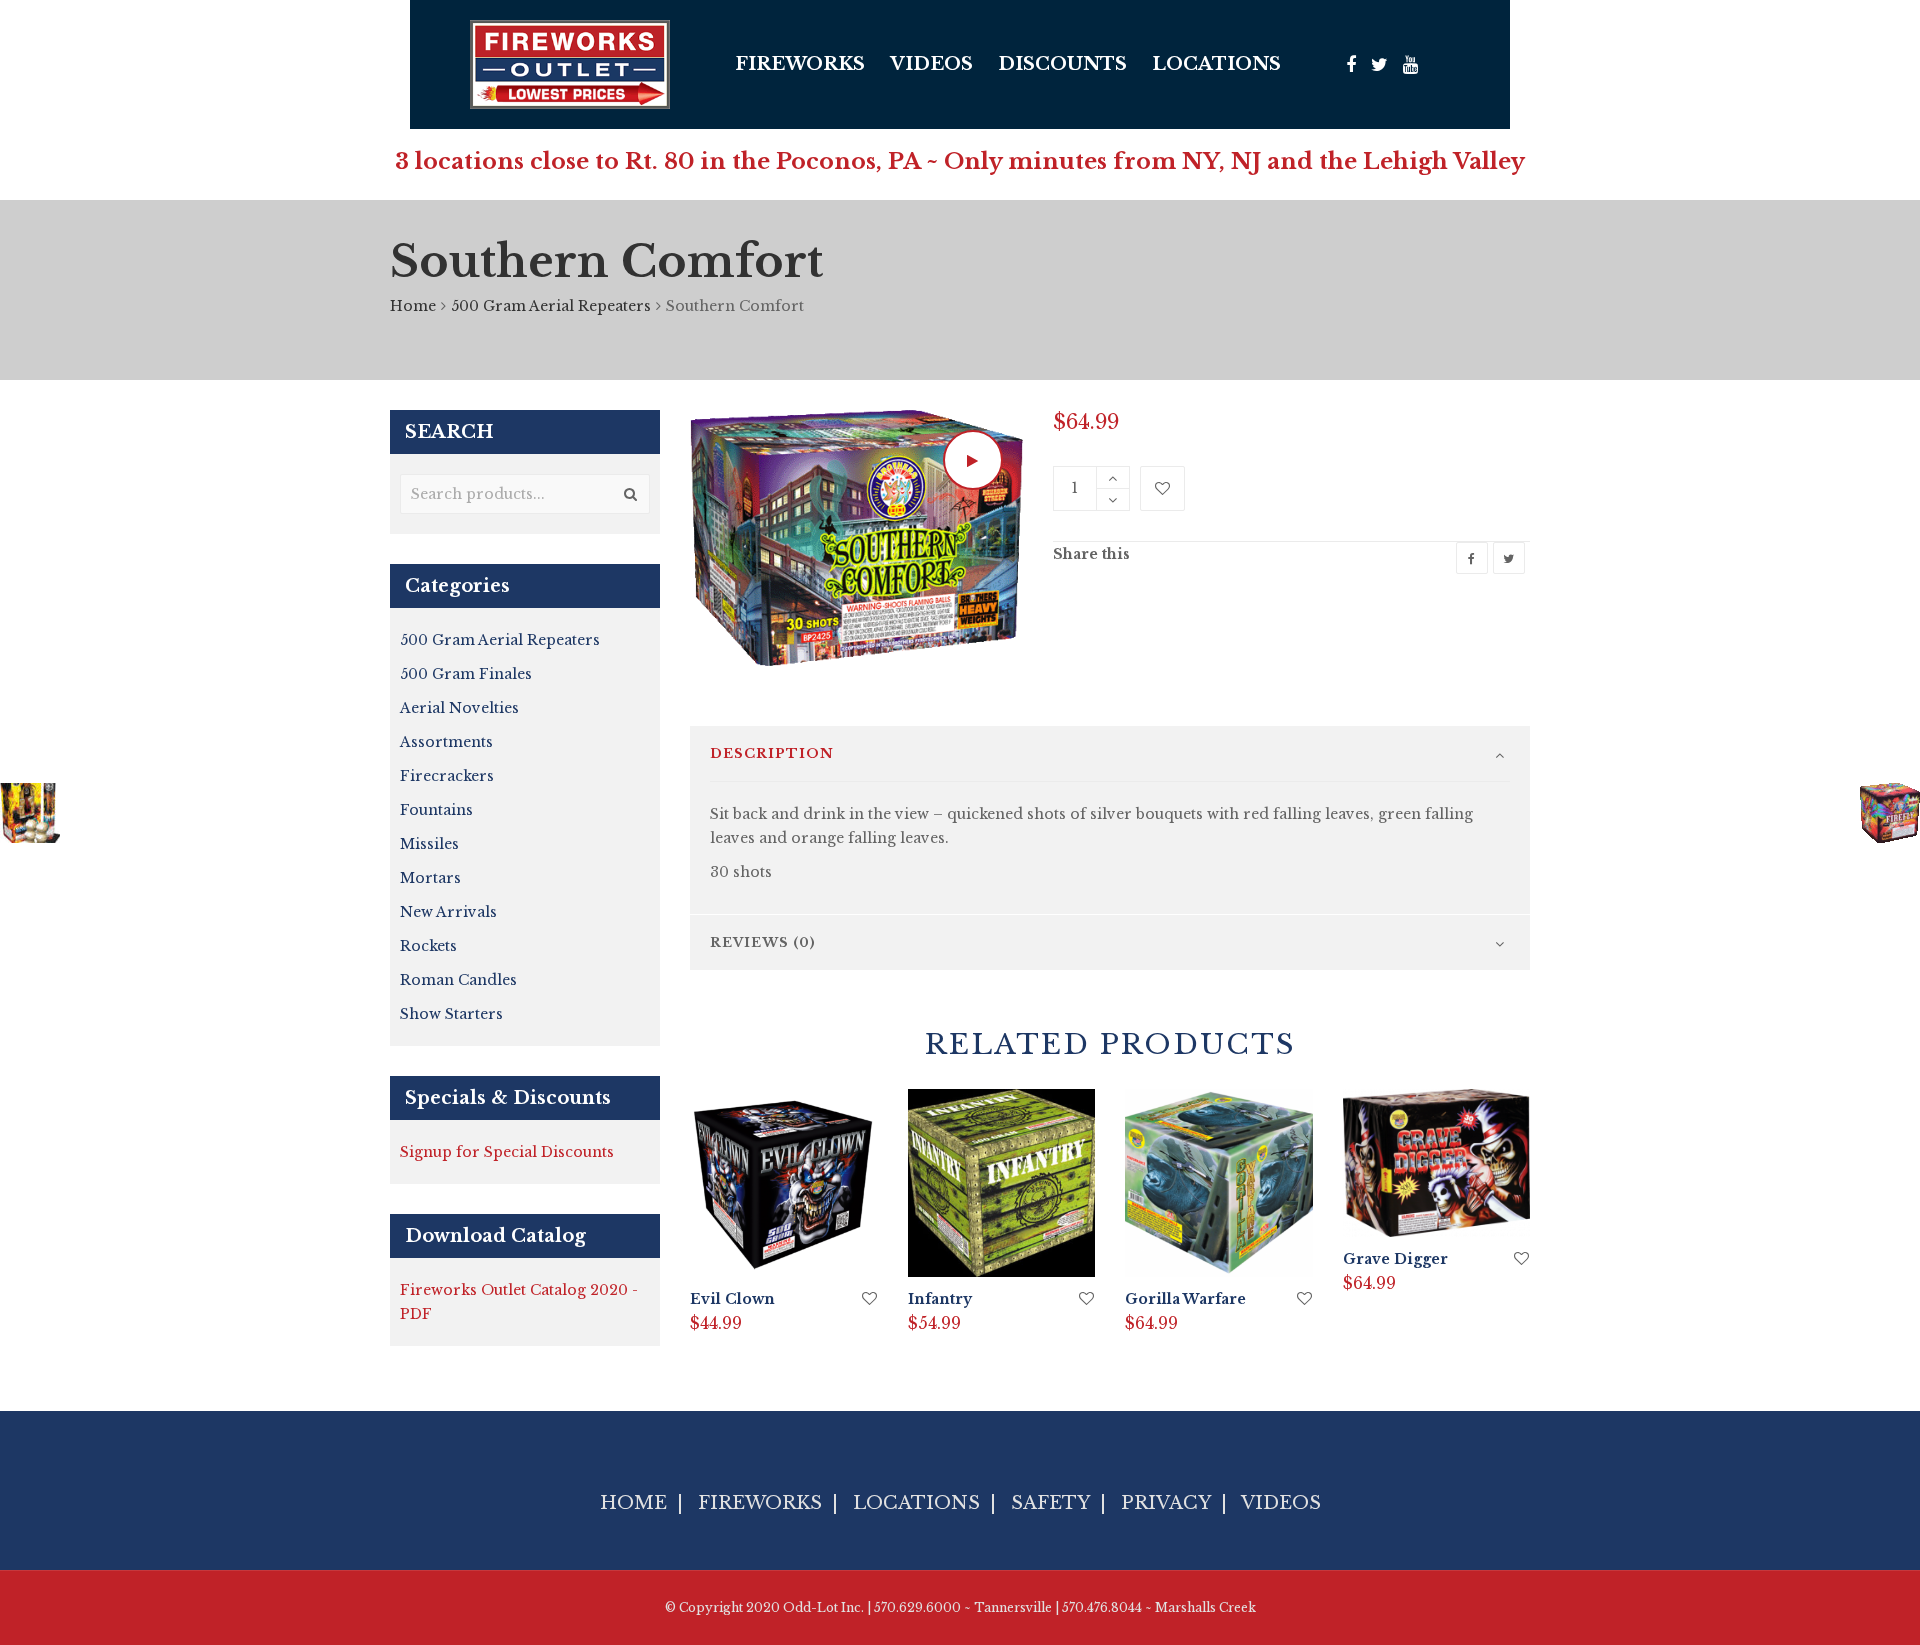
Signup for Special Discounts (507, 1152)
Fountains (436, 810)
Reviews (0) (763, 942)
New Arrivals (448, 912)
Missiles (429, 844)
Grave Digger (1395, 1259)
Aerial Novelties (459, 708)
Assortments (446, 742)
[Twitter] (1379, 64)
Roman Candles (458, 980)
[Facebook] (1351, 64)
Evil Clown (732, 1299)
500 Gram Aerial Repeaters (551, 306)
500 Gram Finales (466, 674)
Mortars (430, 878)
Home (413, 306)
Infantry (940, 1299)
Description (772, 753)
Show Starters (451, 1014)
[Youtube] (1410, 64)
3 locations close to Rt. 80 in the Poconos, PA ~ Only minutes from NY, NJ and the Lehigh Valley (960, 161)
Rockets (428, 946)
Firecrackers (447, 776)
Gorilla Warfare (1185, 1299)
